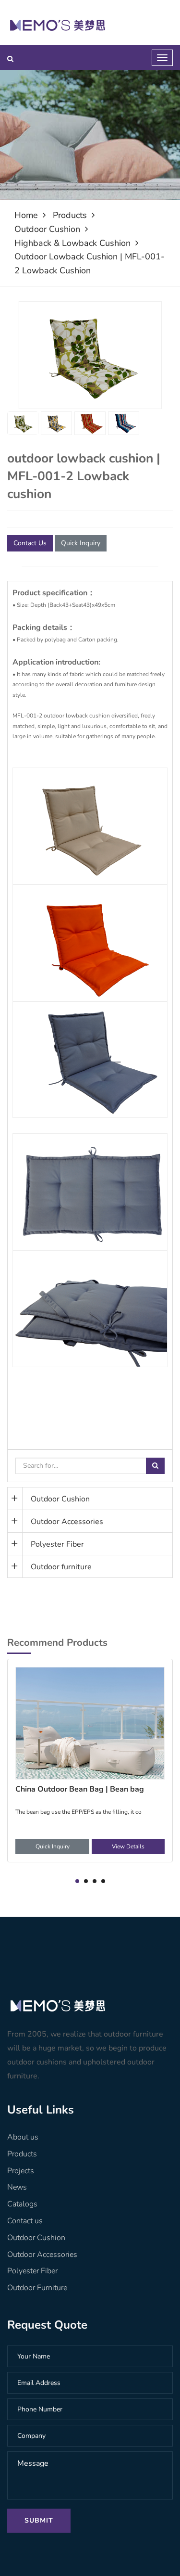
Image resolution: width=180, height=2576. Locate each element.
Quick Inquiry (81, 543)
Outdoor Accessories (67, 1522)
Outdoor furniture (61, 1567)
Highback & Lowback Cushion (72, 243)
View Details (128, 1846)
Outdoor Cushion (47, 229)
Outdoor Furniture (37, 2288)
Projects (21, 2171)
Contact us (25, 2221)
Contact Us (30, 543)
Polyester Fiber (57, 1544)
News (17, 2187)
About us (23, 2137)
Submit (39, 2520)
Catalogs (22, 2204)
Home (26, 215)
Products (70, 215)
